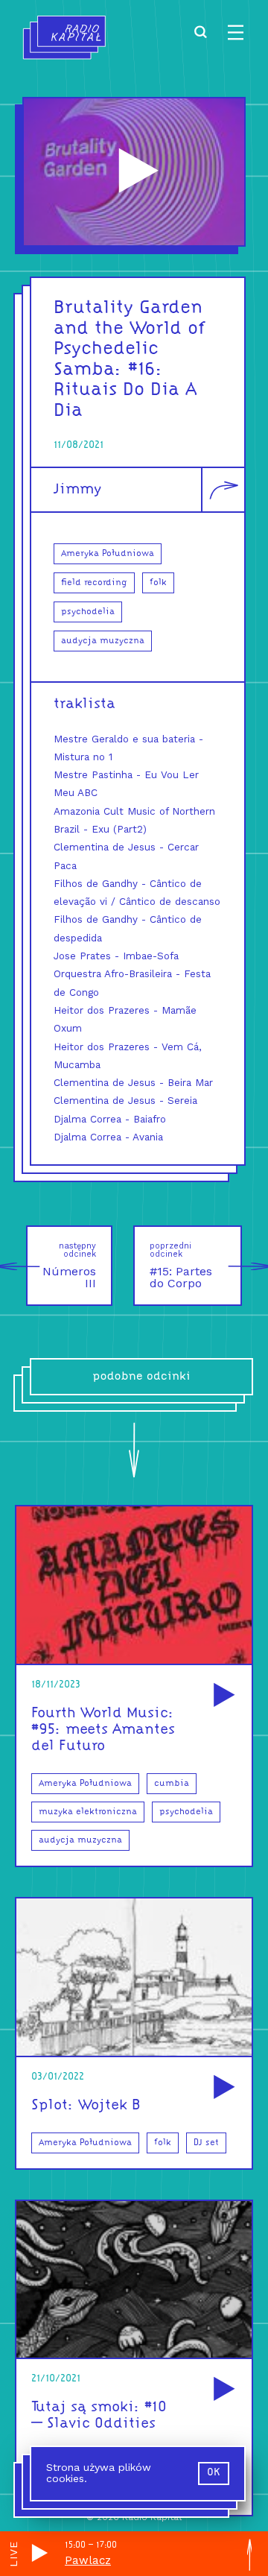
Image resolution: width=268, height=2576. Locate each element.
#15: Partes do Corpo (181, 1266)
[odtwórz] (222, 1696)
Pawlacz (88, 2560)
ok (214, 2473)
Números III (69, 1266)
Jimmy (77, 490)
